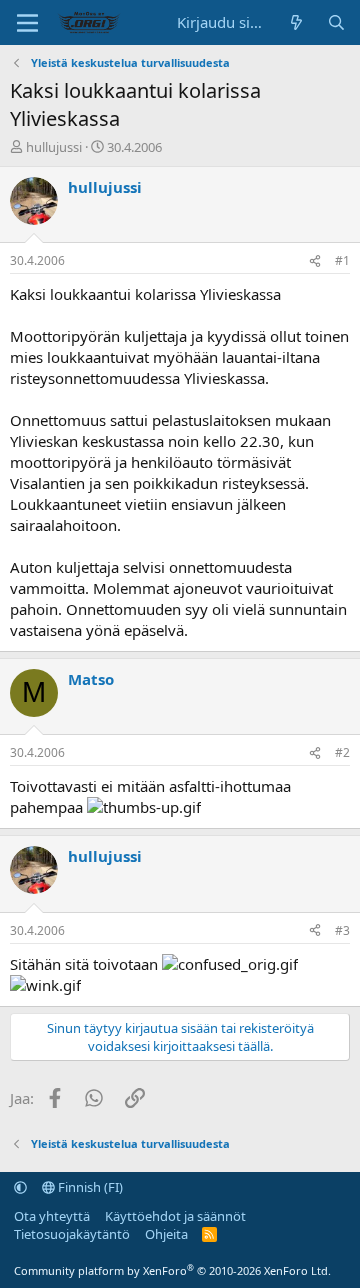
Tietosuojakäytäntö (72, 1234)
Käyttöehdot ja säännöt (175, 1216)
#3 (342, 930)
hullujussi (54, 147)
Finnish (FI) (89, 1187)
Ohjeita (166, 1234)
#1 (342, 260)
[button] (20, 1187)
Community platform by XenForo (172, 1270)
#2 (342, 752)
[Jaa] (315, 261)
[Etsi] (336, 22)
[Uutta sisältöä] (296, 22)
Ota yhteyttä (52, 1216)
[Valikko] (27, 23)
